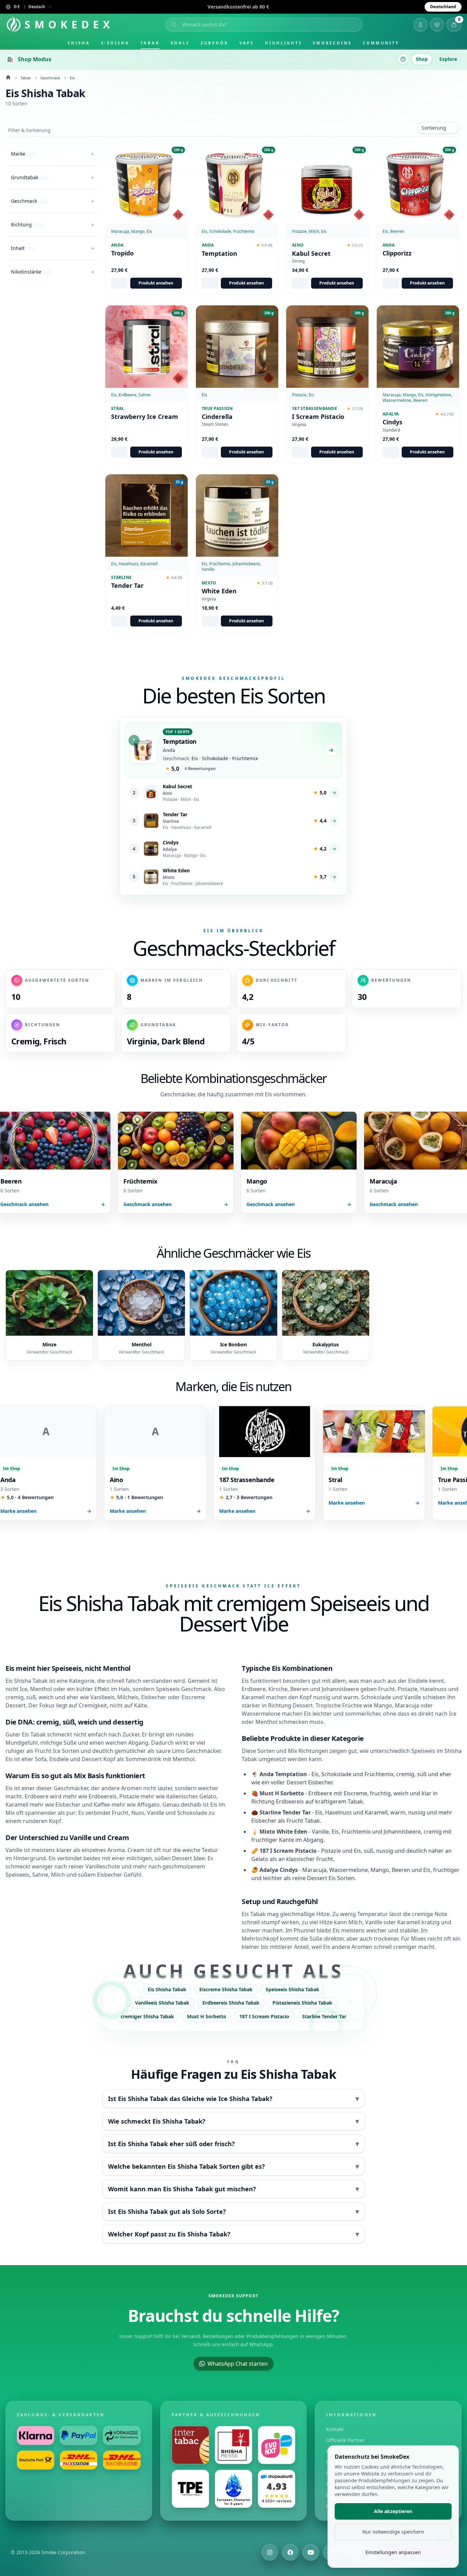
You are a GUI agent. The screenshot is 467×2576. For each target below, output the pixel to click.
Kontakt (335, 2429)
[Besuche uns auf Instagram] (270, 2552)
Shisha (79, 43)
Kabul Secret (311, 254)
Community (381, 43)
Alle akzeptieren (393, 2511)
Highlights (283, 43)
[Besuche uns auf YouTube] (311, 2552)
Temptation (219, 254)
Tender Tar (127, 586)
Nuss (138, 1813)
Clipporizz (397, 253)
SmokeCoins (332, 43)
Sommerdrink (143, 1759)
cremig (15, 1697)
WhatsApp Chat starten (238, 2364)
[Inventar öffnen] (437, 25)
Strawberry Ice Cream (145, 417)
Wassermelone (261, 1714)
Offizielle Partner (345, 2440)
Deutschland (443, 7)
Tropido (122, 253)
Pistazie (129, 1796)
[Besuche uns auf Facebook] (290, 2552)
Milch (355, 1922)
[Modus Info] (403, 59)
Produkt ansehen (156, 283)
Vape (247, 43)
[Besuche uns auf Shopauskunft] (277, 2489)
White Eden (219, 591)
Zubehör (214, 43)
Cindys (392, 422)
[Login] (421, 25)
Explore (448, 59)
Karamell (17, 1805)
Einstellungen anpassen (393, 2552)
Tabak (150, 43)
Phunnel (304, 1930)
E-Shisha (115, 43)
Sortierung (434, 128)
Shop (422, 59)
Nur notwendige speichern (393, 2532)
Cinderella (217, 417)
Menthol (41, 1689)
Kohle (180, 43)
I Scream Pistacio (318, 417)
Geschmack (50, 78)
